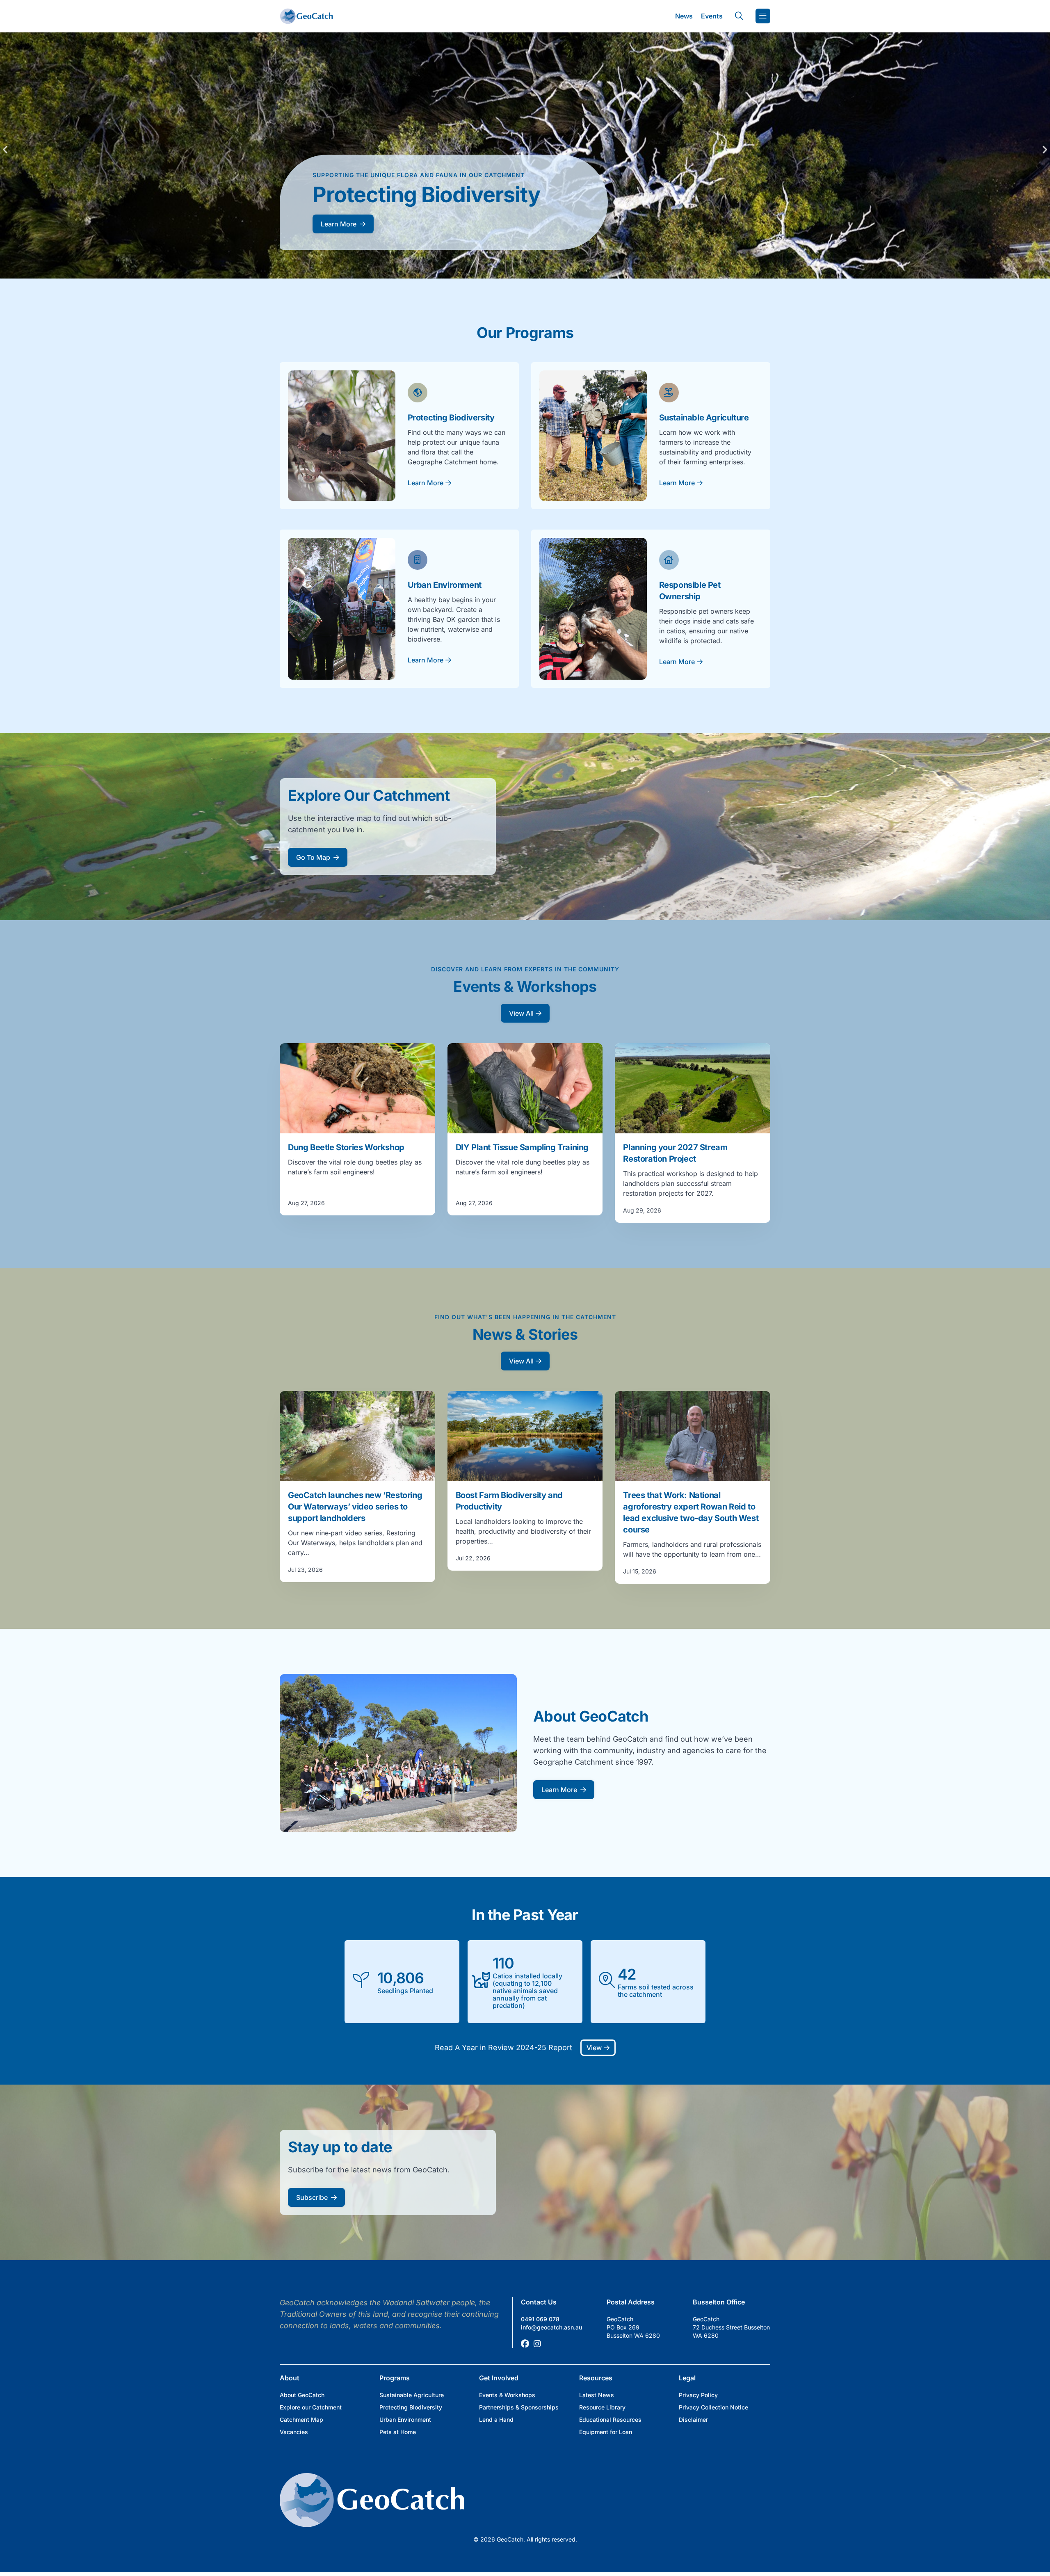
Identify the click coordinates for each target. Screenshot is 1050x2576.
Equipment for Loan (606, 2432)
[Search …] (739, 16)
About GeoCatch (302, 2395)
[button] (5, 149)
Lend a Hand (496, 2420)
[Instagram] (537, 2344)
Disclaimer (693, 2420)
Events (712, 16)
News (684, 16)
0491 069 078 (540, 2319)
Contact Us (539, 2302)
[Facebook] (525, 2344)
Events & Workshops (507, 2395)
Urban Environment (405, 2420)
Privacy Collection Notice (713, 2407)
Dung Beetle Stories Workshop (346, 1147)
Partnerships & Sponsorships (519, 2407)
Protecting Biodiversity (411, 2407)
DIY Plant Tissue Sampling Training (522, 1147)
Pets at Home (398, 2432)
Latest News (597, 2395)
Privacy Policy (698, 2395)
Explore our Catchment (311, 2407)
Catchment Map (301, 2420)
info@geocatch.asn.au (551, 2327)
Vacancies (294, 2432)
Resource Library (602, 2407)
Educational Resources (610, 2420)
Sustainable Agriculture (412, 2395)
